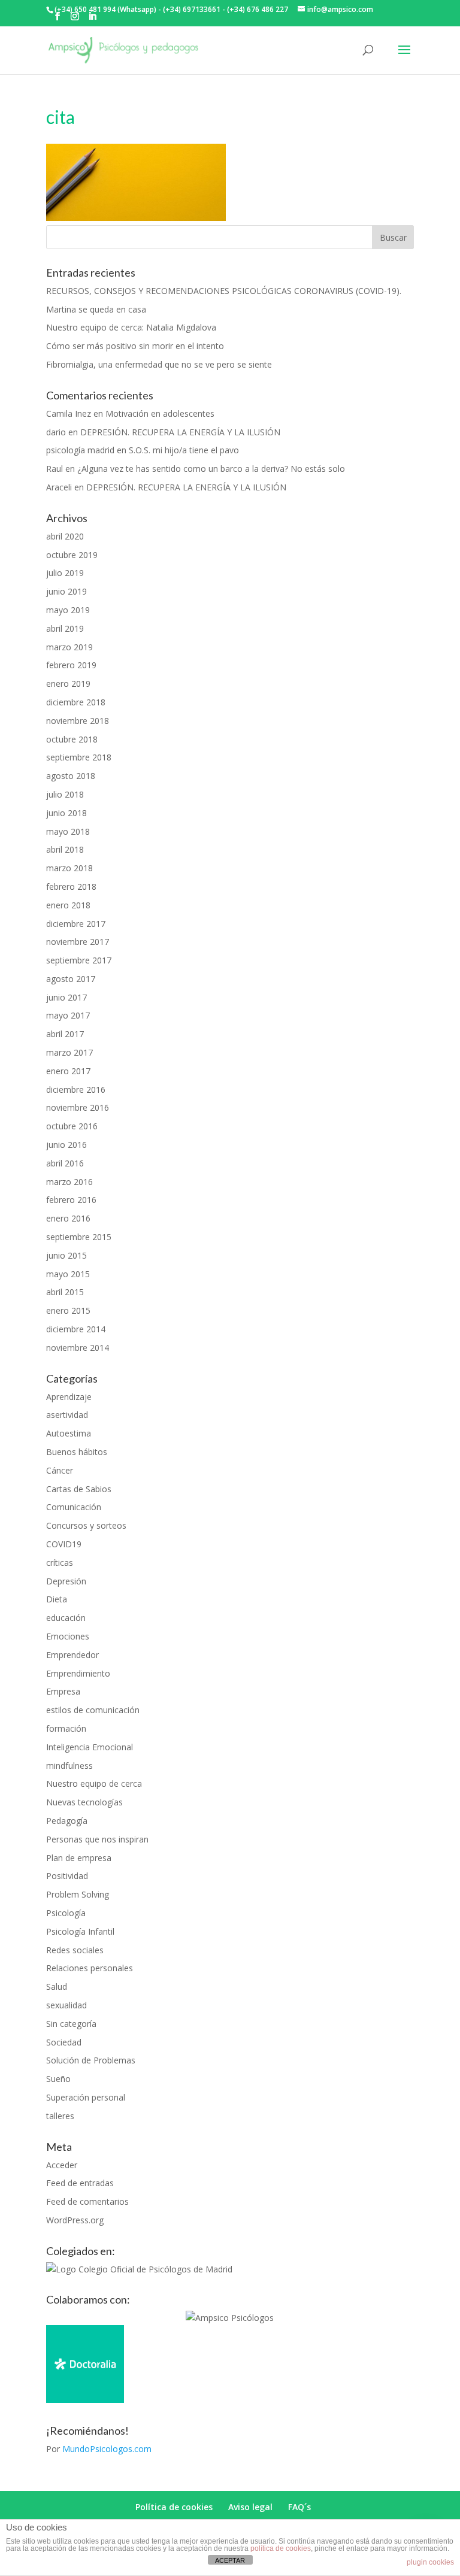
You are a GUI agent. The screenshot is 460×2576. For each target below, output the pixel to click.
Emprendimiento (78, 1673)
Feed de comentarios (87, 2201)
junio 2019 (66, 591)
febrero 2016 (71, 1200)
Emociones (68, 1636)
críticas (60, 1563)
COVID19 (64, 1544)
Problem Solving (78, 1894)
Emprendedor (72, 1655)
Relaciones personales (90, 1968)
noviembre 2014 (78, 1348)
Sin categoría (71, 2024)
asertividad (67, 1415)
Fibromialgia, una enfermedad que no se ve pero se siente (159, 364)
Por (99, 2449)
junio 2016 (66, 1145)
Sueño (58, 2079)
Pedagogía (67, 1821)
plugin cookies (430, 2562)
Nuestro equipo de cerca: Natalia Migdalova (131, 327)
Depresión (66, 1581)
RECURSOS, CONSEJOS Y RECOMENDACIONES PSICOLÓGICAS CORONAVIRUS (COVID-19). (224, 291)
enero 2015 (68, 1310)
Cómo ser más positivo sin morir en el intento (135, 346)
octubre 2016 (72, 1126)
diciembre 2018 (76, 702)
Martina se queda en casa (96, 309)
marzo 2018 (69, 868)
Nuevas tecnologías (84, 1802)
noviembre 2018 (78, 721)
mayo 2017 (68, 1015)
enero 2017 (68, 1071)
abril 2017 (65, 1034)
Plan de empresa (79, 1858)
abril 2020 (65, 536)
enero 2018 (68, 905)
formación (66, 1728)
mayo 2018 (68, 831)
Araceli (59, 487)
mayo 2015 (68, 1274)
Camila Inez (69, 413)
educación (66, 1618)
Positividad (67, 1876)
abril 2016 (65, 1163)
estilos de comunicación (93, 1710)
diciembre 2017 (76, 924)
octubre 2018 (72, 739)
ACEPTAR (230, 2560)
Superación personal (86, 2097)
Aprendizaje (69, 1397)
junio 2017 (66, 997)
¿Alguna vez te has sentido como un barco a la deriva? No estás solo (211, 469)
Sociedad (64, 2042)
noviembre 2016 (78, 1107)
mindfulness (69, 1766)
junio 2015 (66, 1255)
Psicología (66, 1913)
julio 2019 (65, 573)
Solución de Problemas (91, 2060)
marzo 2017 (69, 1052)
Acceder (62, 2165)
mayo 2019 (68, 610)
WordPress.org (75, 2220)
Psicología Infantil (80, 1931)
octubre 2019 (72, 555)
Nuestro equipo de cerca (94, 1783)
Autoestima (69, 1433)
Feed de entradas (80, 2183)
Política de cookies (174, 2507)
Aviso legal (250, 2507)
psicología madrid (80, 450)
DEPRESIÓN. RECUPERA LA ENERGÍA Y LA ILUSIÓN (180, 432)
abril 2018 (65, 849)
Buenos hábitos (77, 1452)
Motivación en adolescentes (160, 413)
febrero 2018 (71, 887)
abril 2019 (65, 628)
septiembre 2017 (79, 960)
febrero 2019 (71, 665)
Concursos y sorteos (86, 1525)
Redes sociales (75, 1950)
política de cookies (281, 2548)
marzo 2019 (69, 647)
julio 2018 (65, 794)
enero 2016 (68, 1218)
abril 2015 (65, 1292)
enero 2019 (68, 684)
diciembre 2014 (76, 1329)
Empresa (63, 1691)
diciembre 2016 (76, 1090)
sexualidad (66, 2005)
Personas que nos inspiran (97, 1839)
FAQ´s (299, 2507)
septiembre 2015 (79, 1237)
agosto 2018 (71, 776)
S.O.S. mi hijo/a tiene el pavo (184, 450)
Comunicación (74, 1507)
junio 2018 (66, 813)
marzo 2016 (69, 1182)
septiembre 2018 (79, 757)
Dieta (57, 1599)
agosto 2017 (71, 979)
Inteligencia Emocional (90, 1747)
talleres (60, 2116)
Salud (57, 1986)
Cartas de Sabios (79, 1489)
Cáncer (60, 1470)
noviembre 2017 (78, 942)
